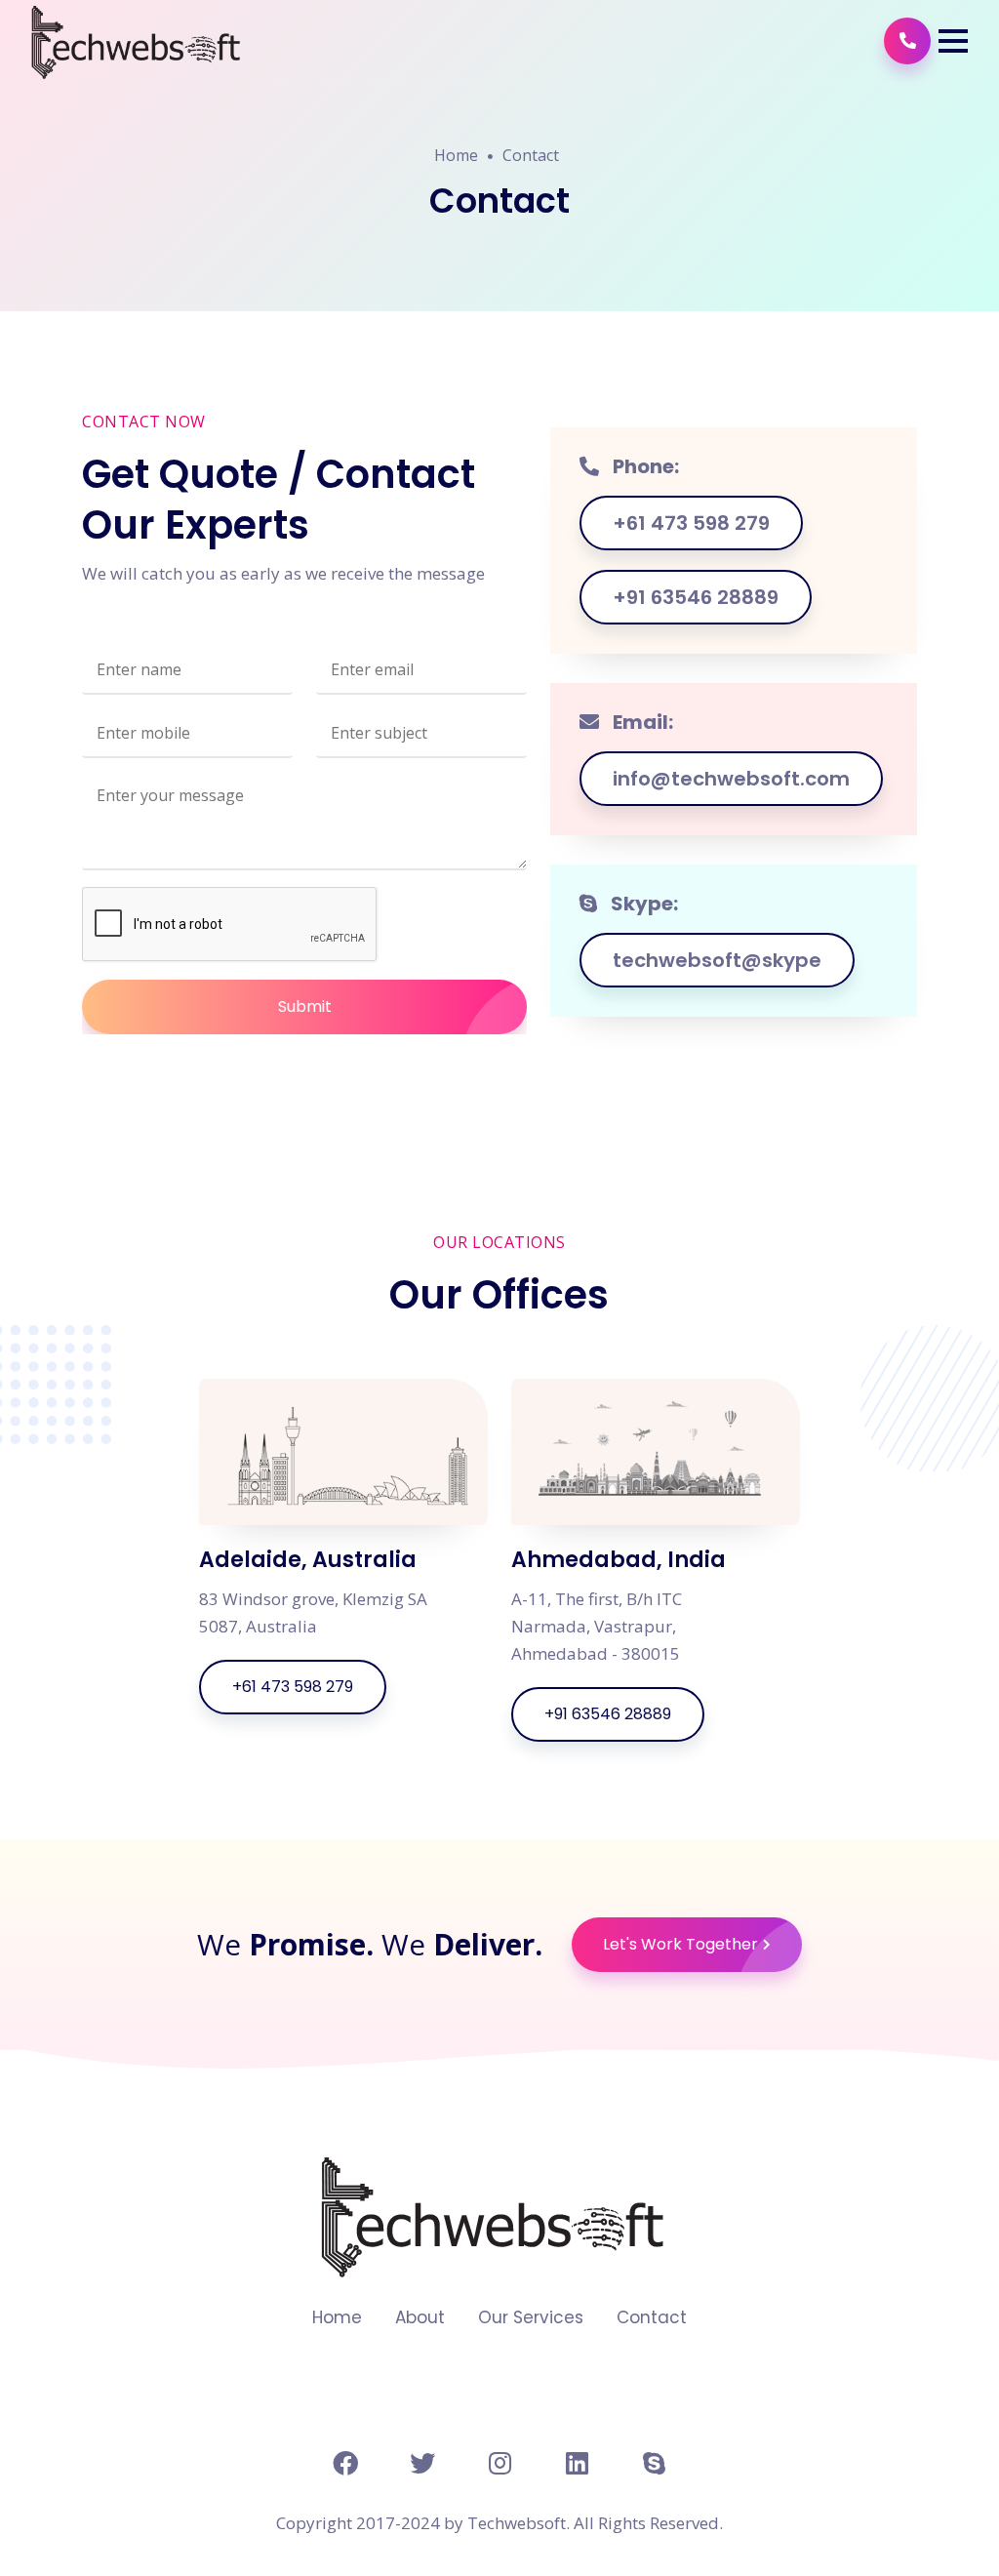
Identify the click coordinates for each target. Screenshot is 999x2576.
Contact (531, 155)
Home (456, 155)
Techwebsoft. (519, 2523)
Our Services (531, 2318)
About (420, 2318)
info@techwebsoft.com (731, 779)
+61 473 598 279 (691, 523)
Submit (305, 1006)
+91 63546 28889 (696, 597)
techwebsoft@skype (717, 960)
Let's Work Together (680, 1944)
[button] (953, 41)
